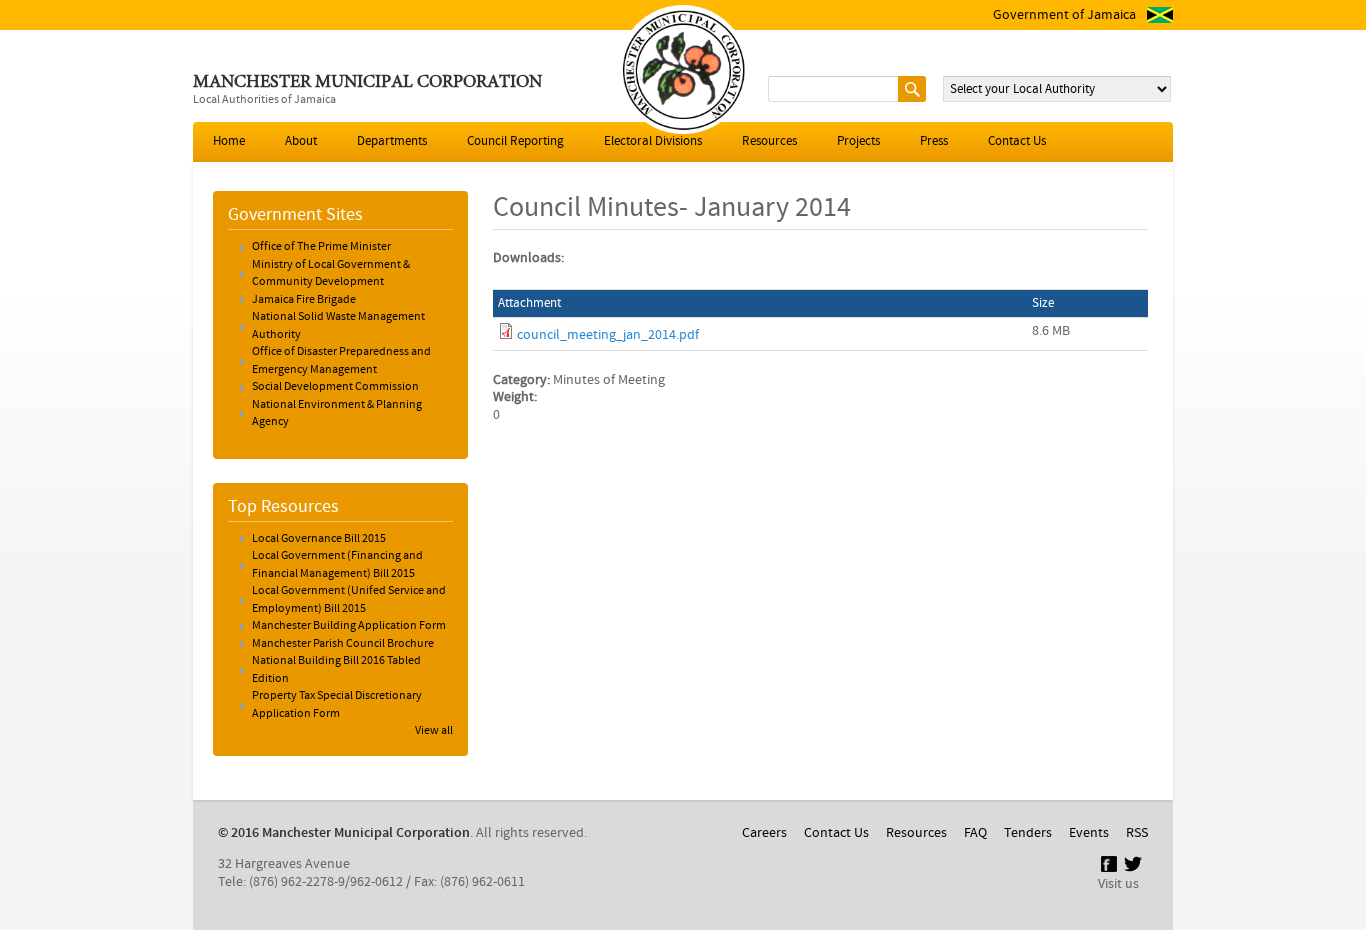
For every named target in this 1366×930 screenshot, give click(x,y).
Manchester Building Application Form (349, 626)
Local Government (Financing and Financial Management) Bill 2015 (337, 565)
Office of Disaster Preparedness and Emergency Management (341, 361)
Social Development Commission (335, 387)
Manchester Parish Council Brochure (343, 644)
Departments (392, 141)
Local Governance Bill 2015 (319, 539)
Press (934, 141)
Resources (769, 141)
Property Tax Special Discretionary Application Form (337, 705)
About (301, 141)
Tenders (1028, 833)
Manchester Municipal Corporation (367, 83)
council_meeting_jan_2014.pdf (608, 335)
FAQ (975, 833)
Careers (764, 833)
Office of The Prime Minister (321, 247)
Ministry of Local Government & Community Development (331, 274)
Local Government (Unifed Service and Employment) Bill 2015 (349, 600)
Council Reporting (515, 141)
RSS (1137, 833)
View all (434, 731)
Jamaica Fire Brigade (304, 300)
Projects (858, 141)
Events (1089, 833)
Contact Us (1017, 141)
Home (229, 141)
